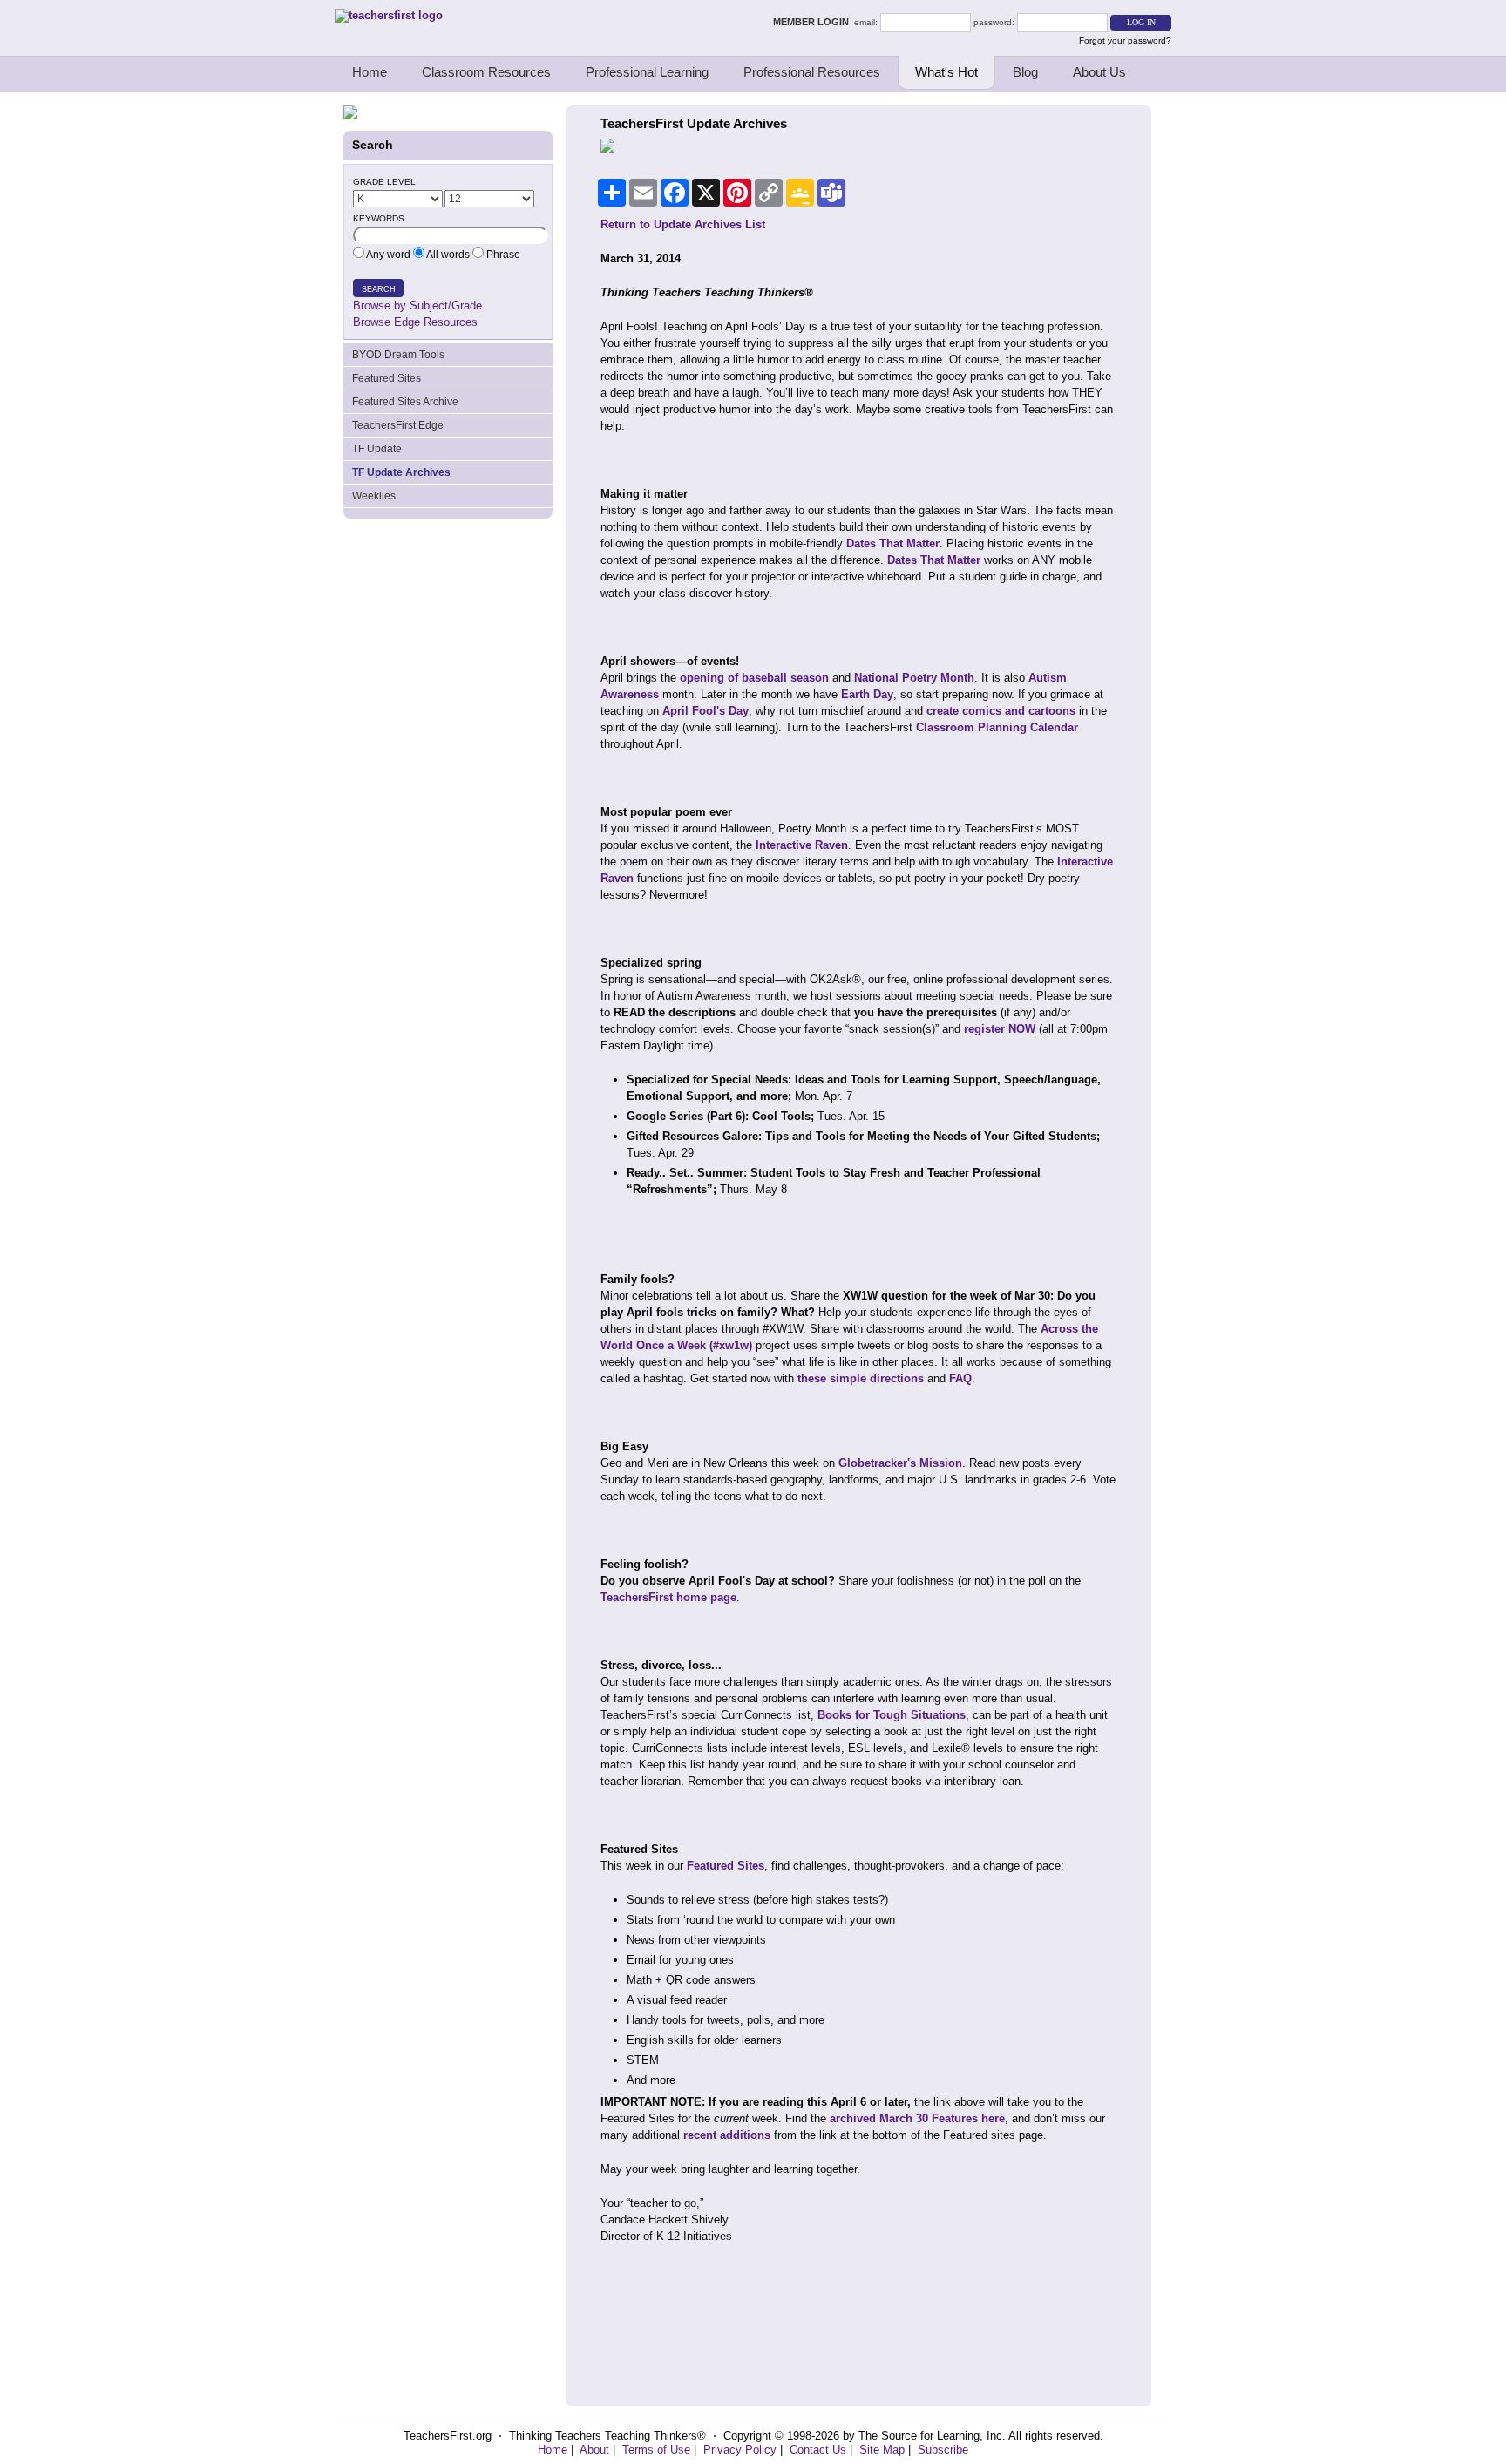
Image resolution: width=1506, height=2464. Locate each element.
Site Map (882, 2450)
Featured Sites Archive (405, 402)
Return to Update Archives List (683, 224)
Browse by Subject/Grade (417, 305)
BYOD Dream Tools (398, 355)
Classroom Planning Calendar (997, 727)
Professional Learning (647, 72)
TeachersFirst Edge (398, 425)
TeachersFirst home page (668, 1597)
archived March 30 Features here (917, 2118)
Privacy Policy (740, 2450)
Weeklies (374, 496)
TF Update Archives (401, 472)
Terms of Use (656, 2450)
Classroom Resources (486, 72)
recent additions (727, 2135)
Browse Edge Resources (415, 322)
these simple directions (861, 1378)
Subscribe (943, 2450)
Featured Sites (387, 378)
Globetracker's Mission (900, 1463)
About (594, 2450)
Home (370, 72)
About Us (1099, 72)
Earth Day (867, 694)
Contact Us (818, 2450)
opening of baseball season (754, 678)
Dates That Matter (893, 543)
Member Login (814, 22)
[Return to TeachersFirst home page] (389, 15)
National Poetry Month (914, 678)
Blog (1025, 72)
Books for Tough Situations (892, 1715)
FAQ (960, 1378)
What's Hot (946, 72)
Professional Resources (812, 72)
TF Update (377, 449)
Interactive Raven (802, 845)
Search (379, 289)
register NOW (1000, 1029)
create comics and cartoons (1001, 711)
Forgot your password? (1125, 41)
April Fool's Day (706, 711)
